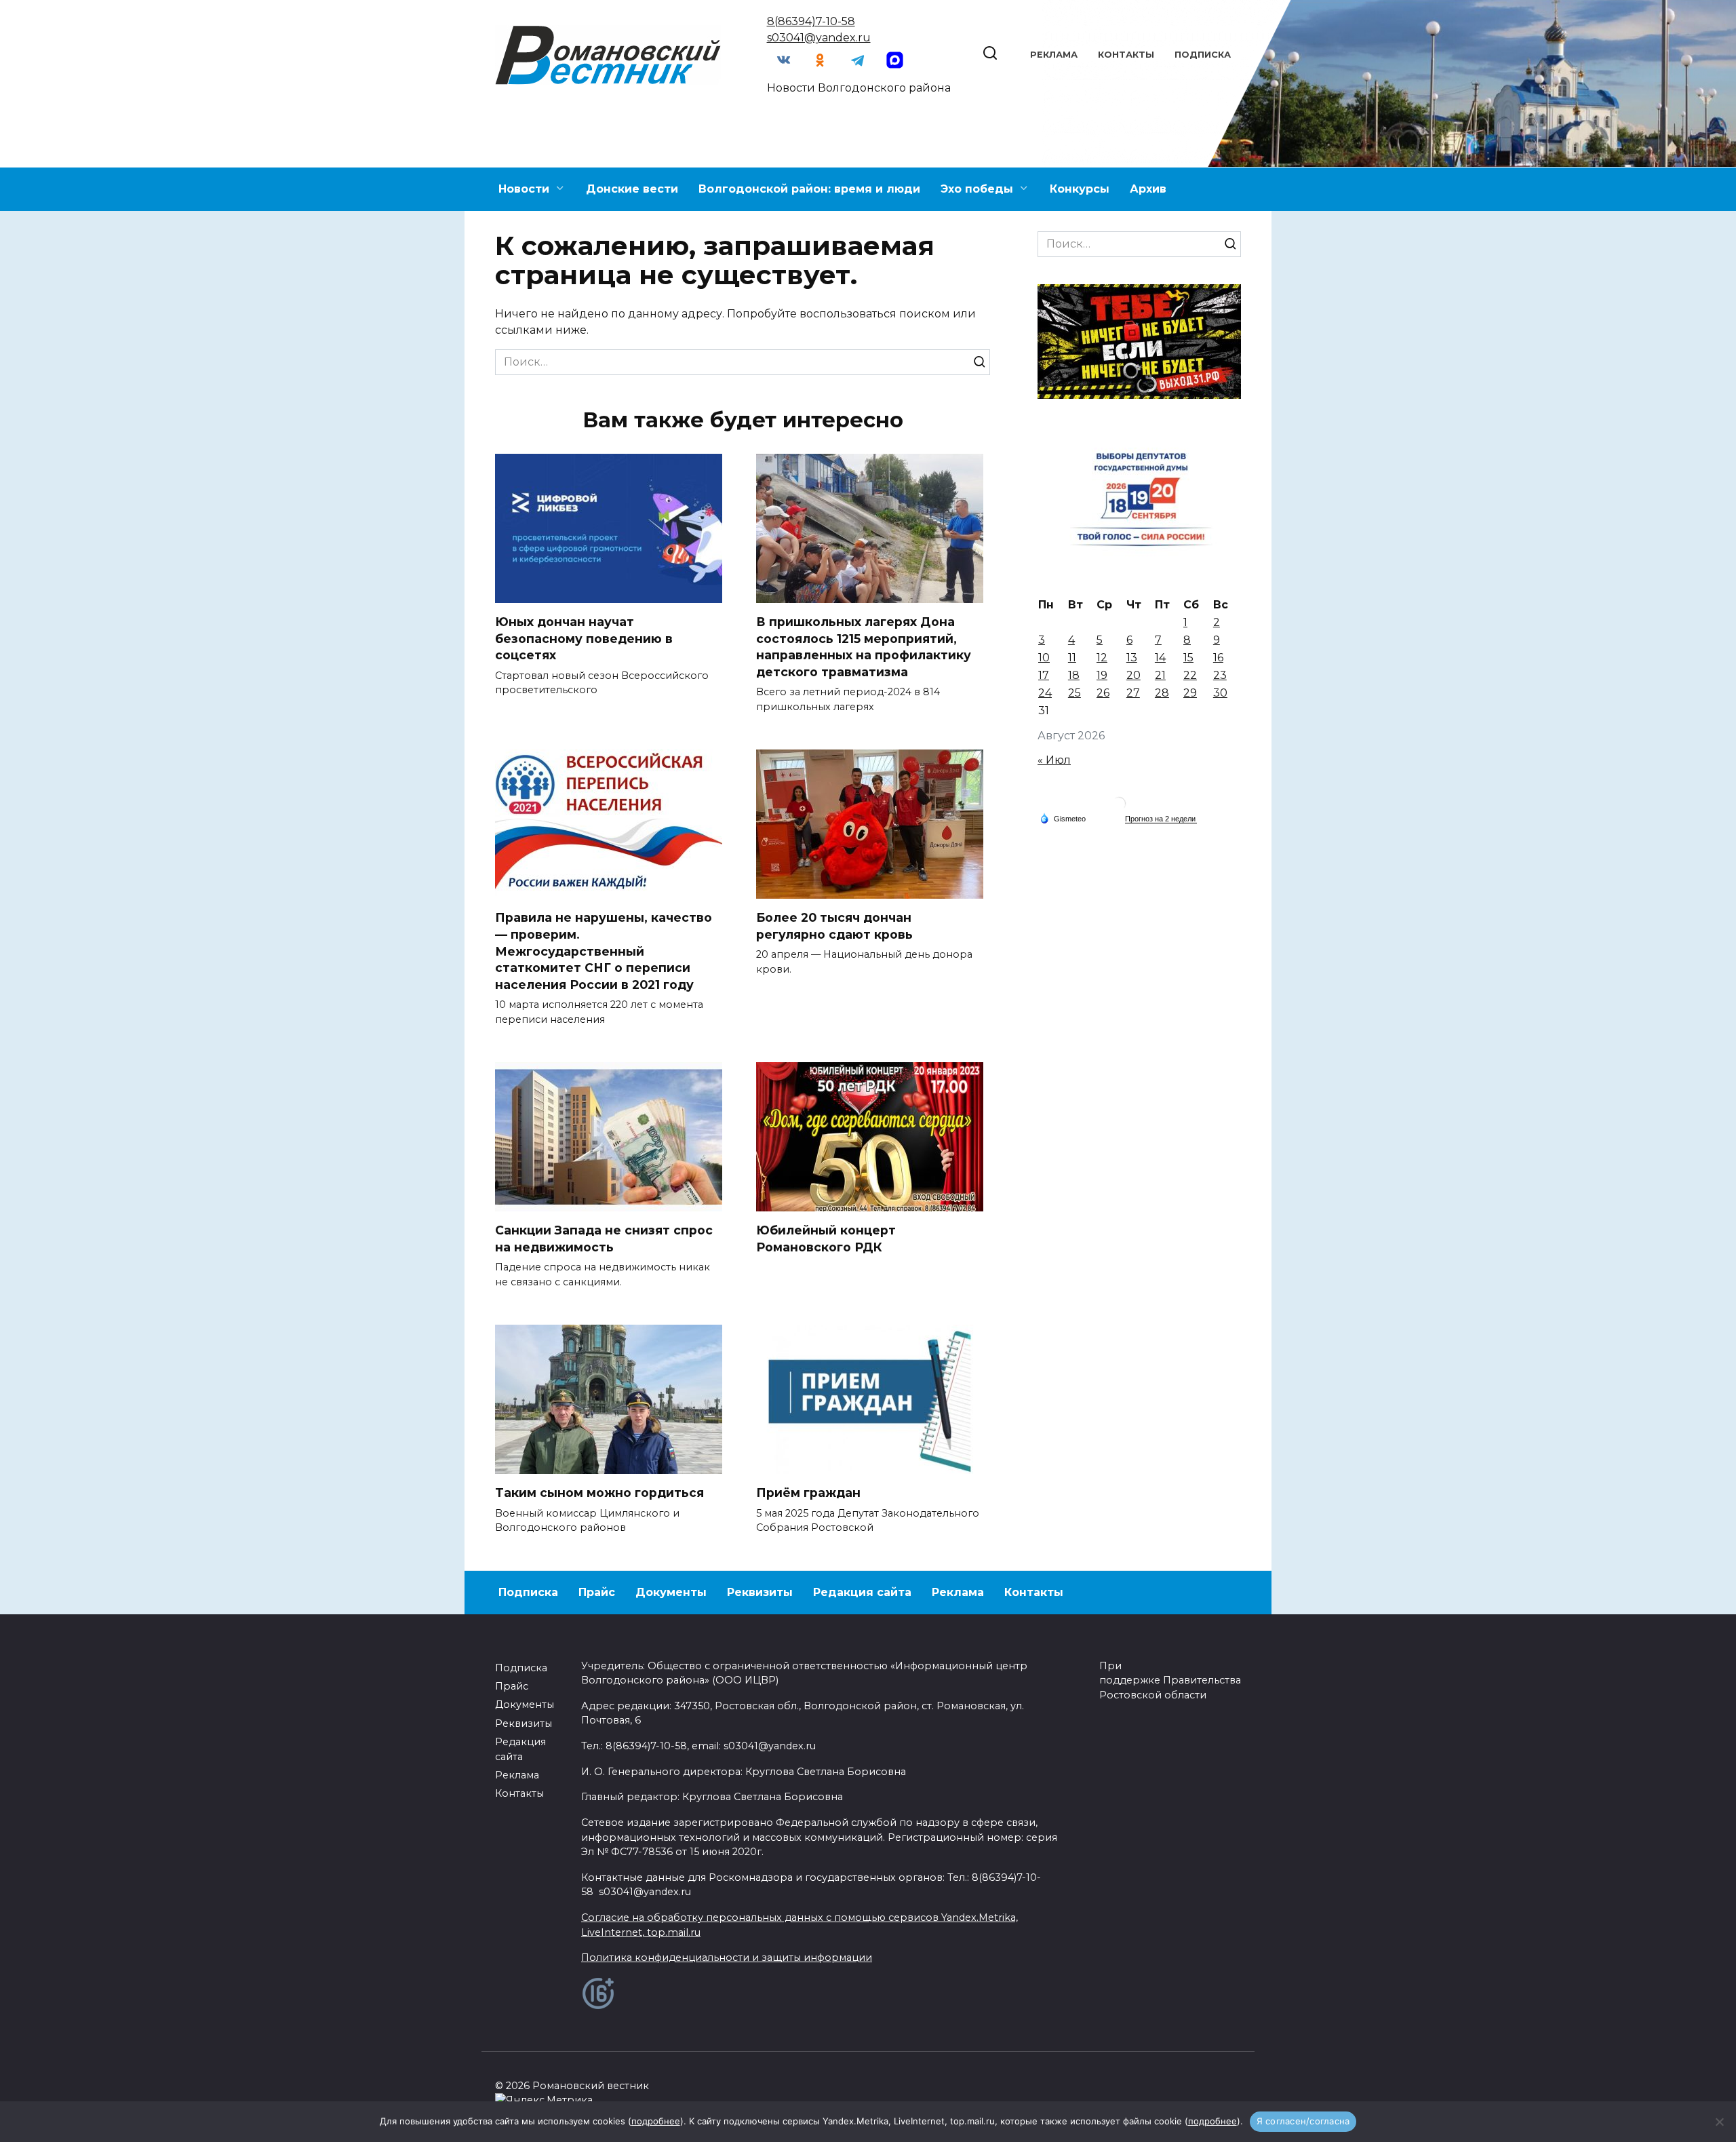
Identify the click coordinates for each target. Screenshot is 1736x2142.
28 (1162, 693)
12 (1102, 658)
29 (1190, 693)
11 (1072, 658)
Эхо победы (977, 189)
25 (1074, 693)
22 (1190, 675)
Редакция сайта (862, 1592)
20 (1133, 675)
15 (1188, 658)
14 (1160, 658)
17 (1044, 675)
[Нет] (1719, 2122)
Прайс (597, 1592)
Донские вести (632, 189)
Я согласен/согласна (1303, 2121)
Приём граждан (808, 1493)
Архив (1148, 189)
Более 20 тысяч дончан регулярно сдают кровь (834, 926)
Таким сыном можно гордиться (599, 1493)
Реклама (1054, 55)
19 (1102, 675)
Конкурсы (1080, 189)
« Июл (1054, 760)
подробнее (656, 2121)
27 (1133, 693)
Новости (524, 189)
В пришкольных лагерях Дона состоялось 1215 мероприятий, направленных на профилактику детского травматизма (864, 647)
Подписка (1203, 55)
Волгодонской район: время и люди (809, 189)
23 (1220, 675)
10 (1044, 658)
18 (1074, 675)
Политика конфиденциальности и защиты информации (727, 1958)
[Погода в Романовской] (1119, 807)
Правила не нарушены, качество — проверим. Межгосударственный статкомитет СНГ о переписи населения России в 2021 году (604, 951)
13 (1132, 658)
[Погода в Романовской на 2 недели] (1161, 819)
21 (1160, 675)
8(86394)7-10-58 (811, 21)
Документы (671, 1592)
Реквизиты (760, 1592)
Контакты (1126, 55)
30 (1220, 693)
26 (1103, 693)
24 (1045, 693)
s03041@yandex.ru (819, 38)
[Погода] (1063, 818)
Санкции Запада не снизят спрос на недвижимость (604, 1239)
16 (1218, 658)
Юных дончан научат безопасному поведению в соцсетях (584, 638)
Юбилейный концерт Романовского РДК (826, 1239)
